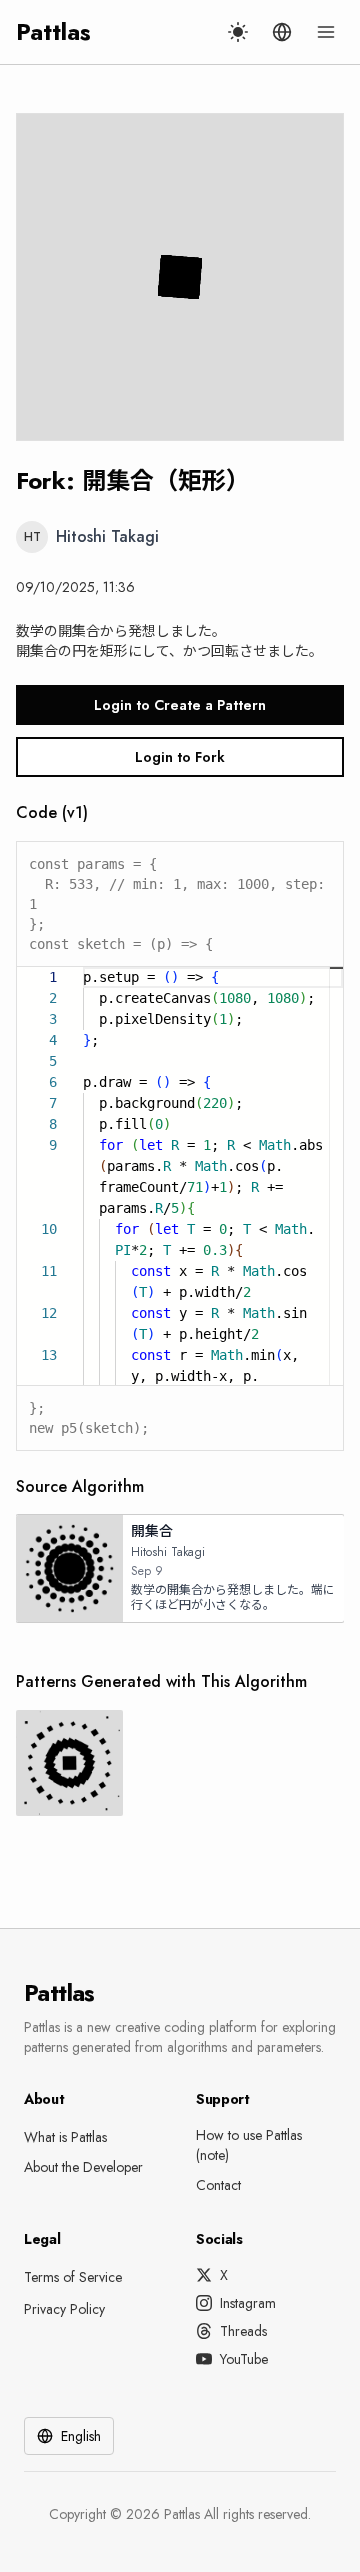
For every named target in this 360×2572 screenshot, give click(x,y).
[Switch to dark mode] (238, 32)
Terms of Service (73, 2277)
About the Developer (83, 2167)
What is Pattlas (65, 2137)
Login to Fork (180, 757)
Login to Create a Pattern (180, 705)
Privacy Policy (64, 2309)
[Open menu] (326, 32)
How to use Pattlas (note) (249, 2145)
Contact (218, 2185)
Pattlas (53, 32)
